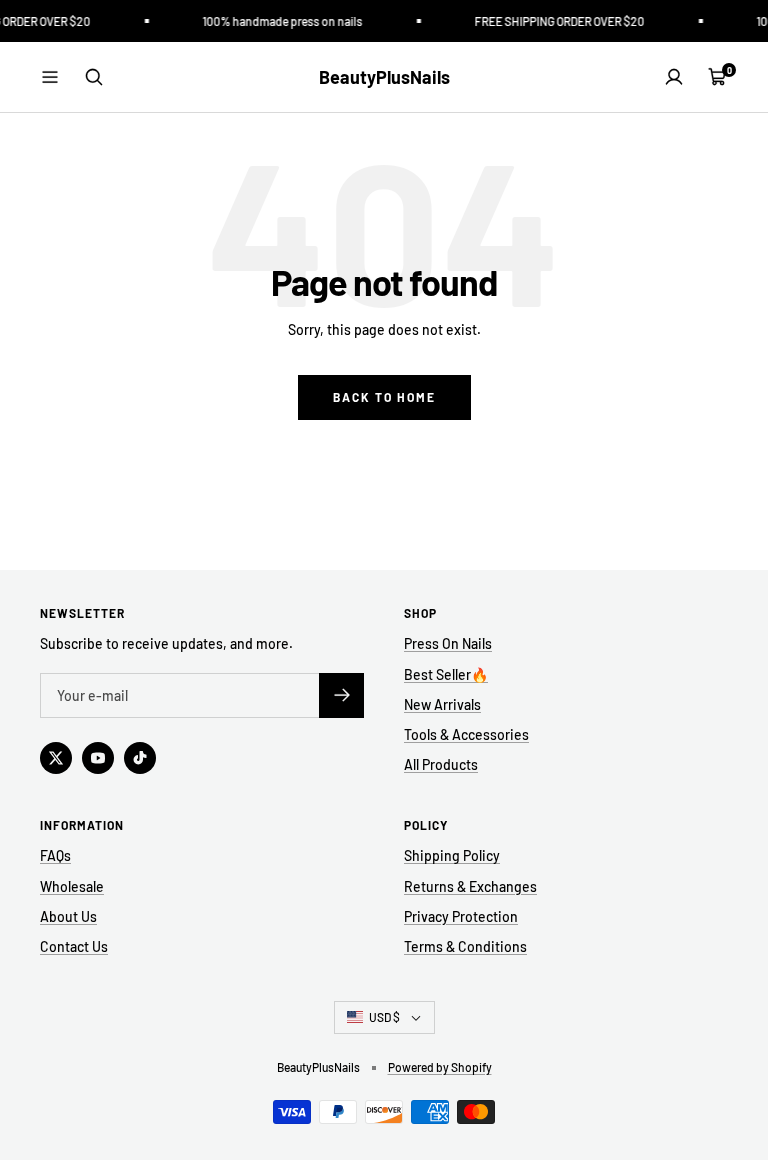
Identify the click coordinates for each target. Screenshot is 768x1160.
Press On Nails (448, 643)
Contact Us (74, 946)
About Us (68, 916)
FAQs (55, 855)
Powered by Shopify (440, 1067)
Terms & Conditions (465, 946)
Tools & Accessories (466, 734)
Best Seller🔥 (446, 674)
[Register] (341, 695)
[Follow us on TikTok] (140, 758)
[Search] (94, 77)
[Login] (674, 77)
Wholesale (72, 886)
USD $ (384, 1017)
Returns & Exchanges (470, 886)
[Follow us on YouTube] (98, 758)
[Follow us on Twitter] (56, 758)
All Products (441, 764)
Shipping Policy (452, 855)
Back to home (384, 397)
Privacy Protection (461, 916)
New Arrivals (442, 704)
